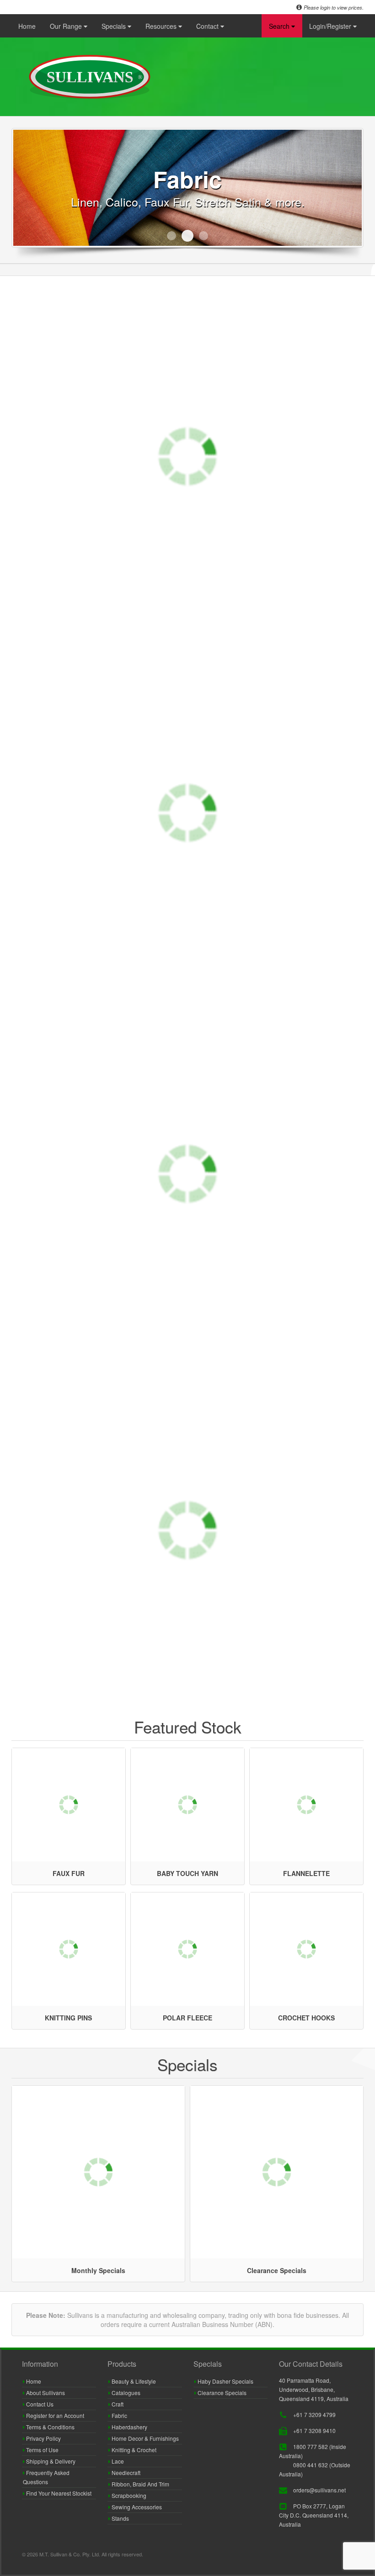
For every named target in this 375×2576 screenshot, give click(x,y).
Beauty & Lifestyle (133, 2381)
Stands (120, 2518)
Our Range (67, 26)
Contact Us (39, 2404)
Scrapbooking (128, 2495)
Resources (162, 26)
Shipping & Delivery (50, 2461)
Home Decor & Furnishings (145, 2438)
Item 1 (171, 236)
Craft (117, 2404)
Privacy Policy (43, 2438)
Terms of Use (42, 2450)
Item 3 (204, 236)
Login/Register (331, 26)
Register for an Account (54, 2415)
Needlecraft (125, 2473)
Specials (115, 26)
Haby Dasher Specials (225, 2381)
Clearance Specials (221, 2393)
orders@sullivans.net (319, 2490)
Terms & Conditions (50, 2427)
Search (280, 26)
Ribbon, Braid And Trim (140, 2484)
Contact (208, 26)
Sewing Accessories (136, 2507)
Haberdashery (129, 2427)
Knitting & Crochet (133, 2450)
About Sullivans (45, 2393)
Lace (117, 2461)
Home (27, 26)
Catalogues (125, 2393)
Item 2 (187, 236)
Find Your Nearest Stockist (58, 2493)
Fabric (119, 2415)
